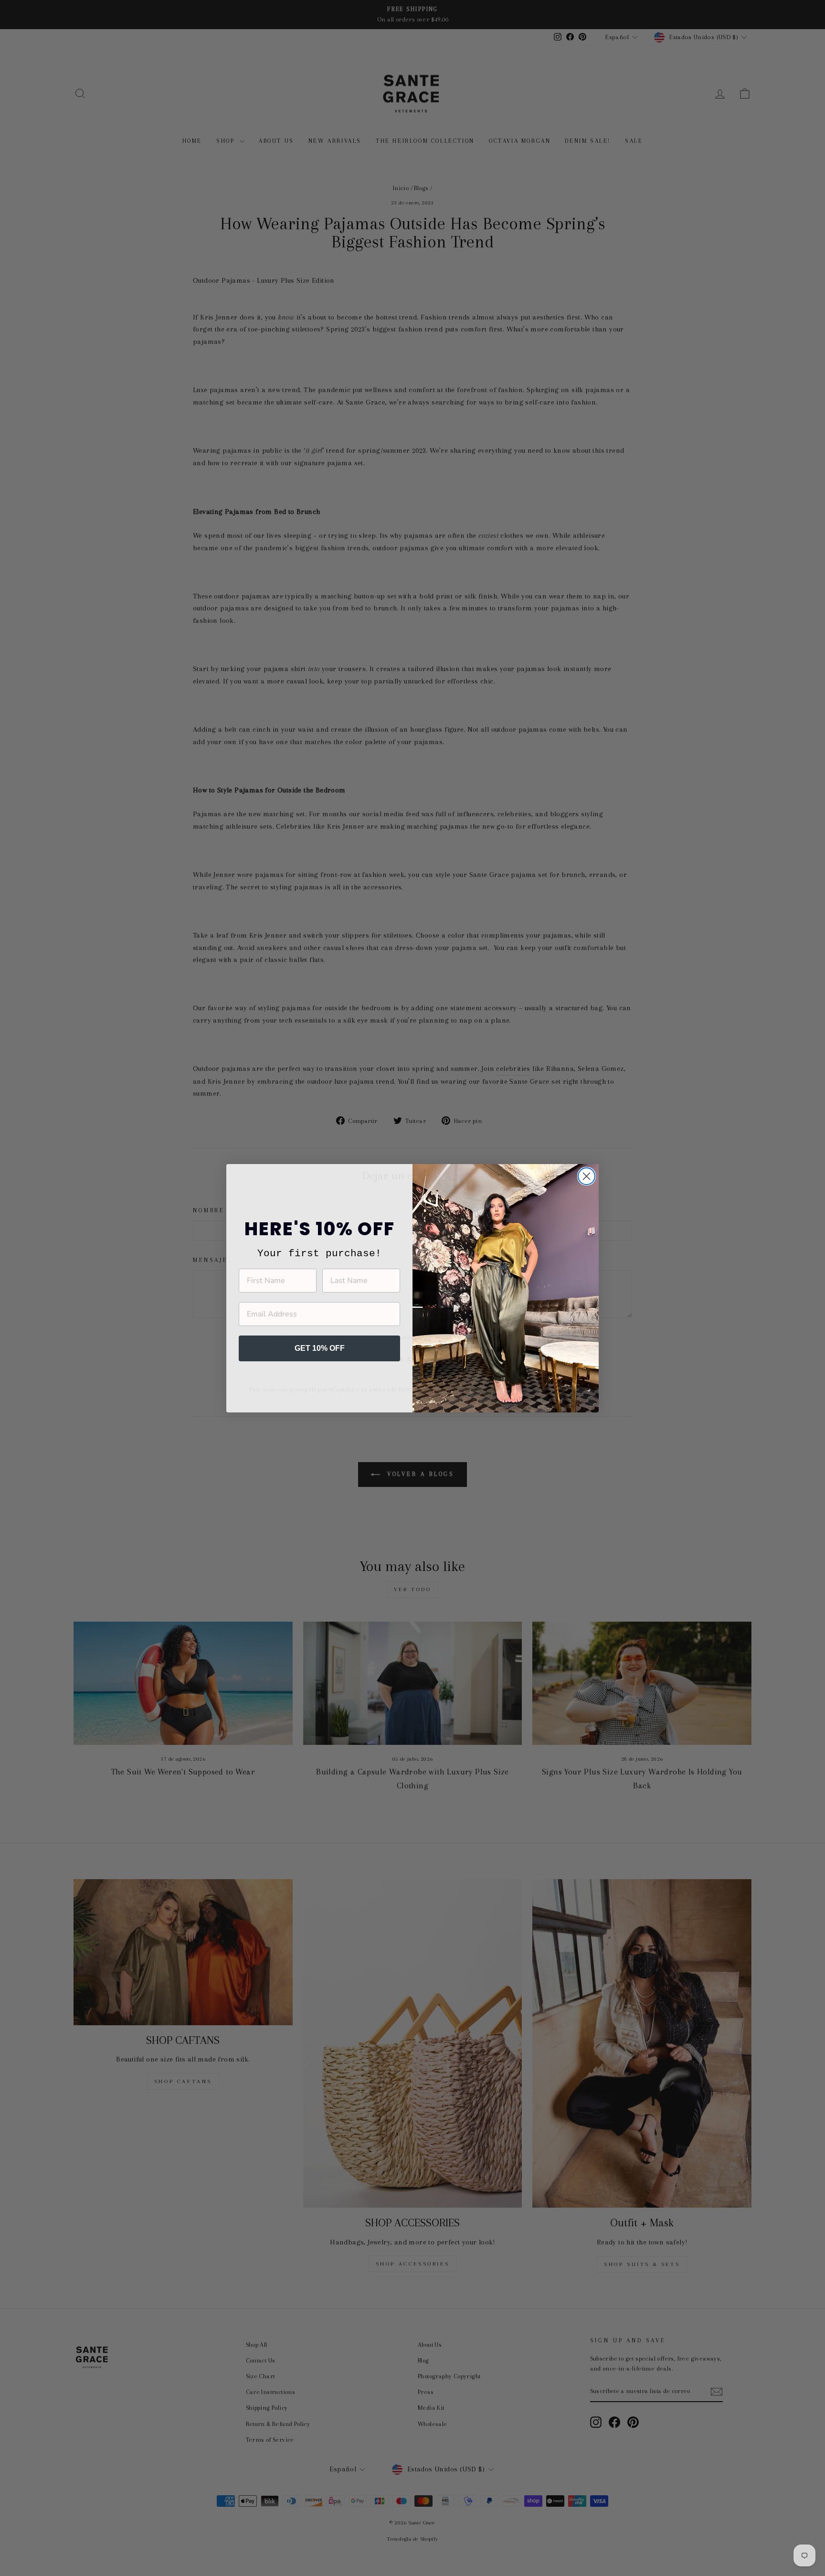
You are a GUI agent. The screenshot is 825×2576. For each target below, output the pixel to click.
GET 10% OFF (320, 1348)
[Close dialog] (587, 1176)
